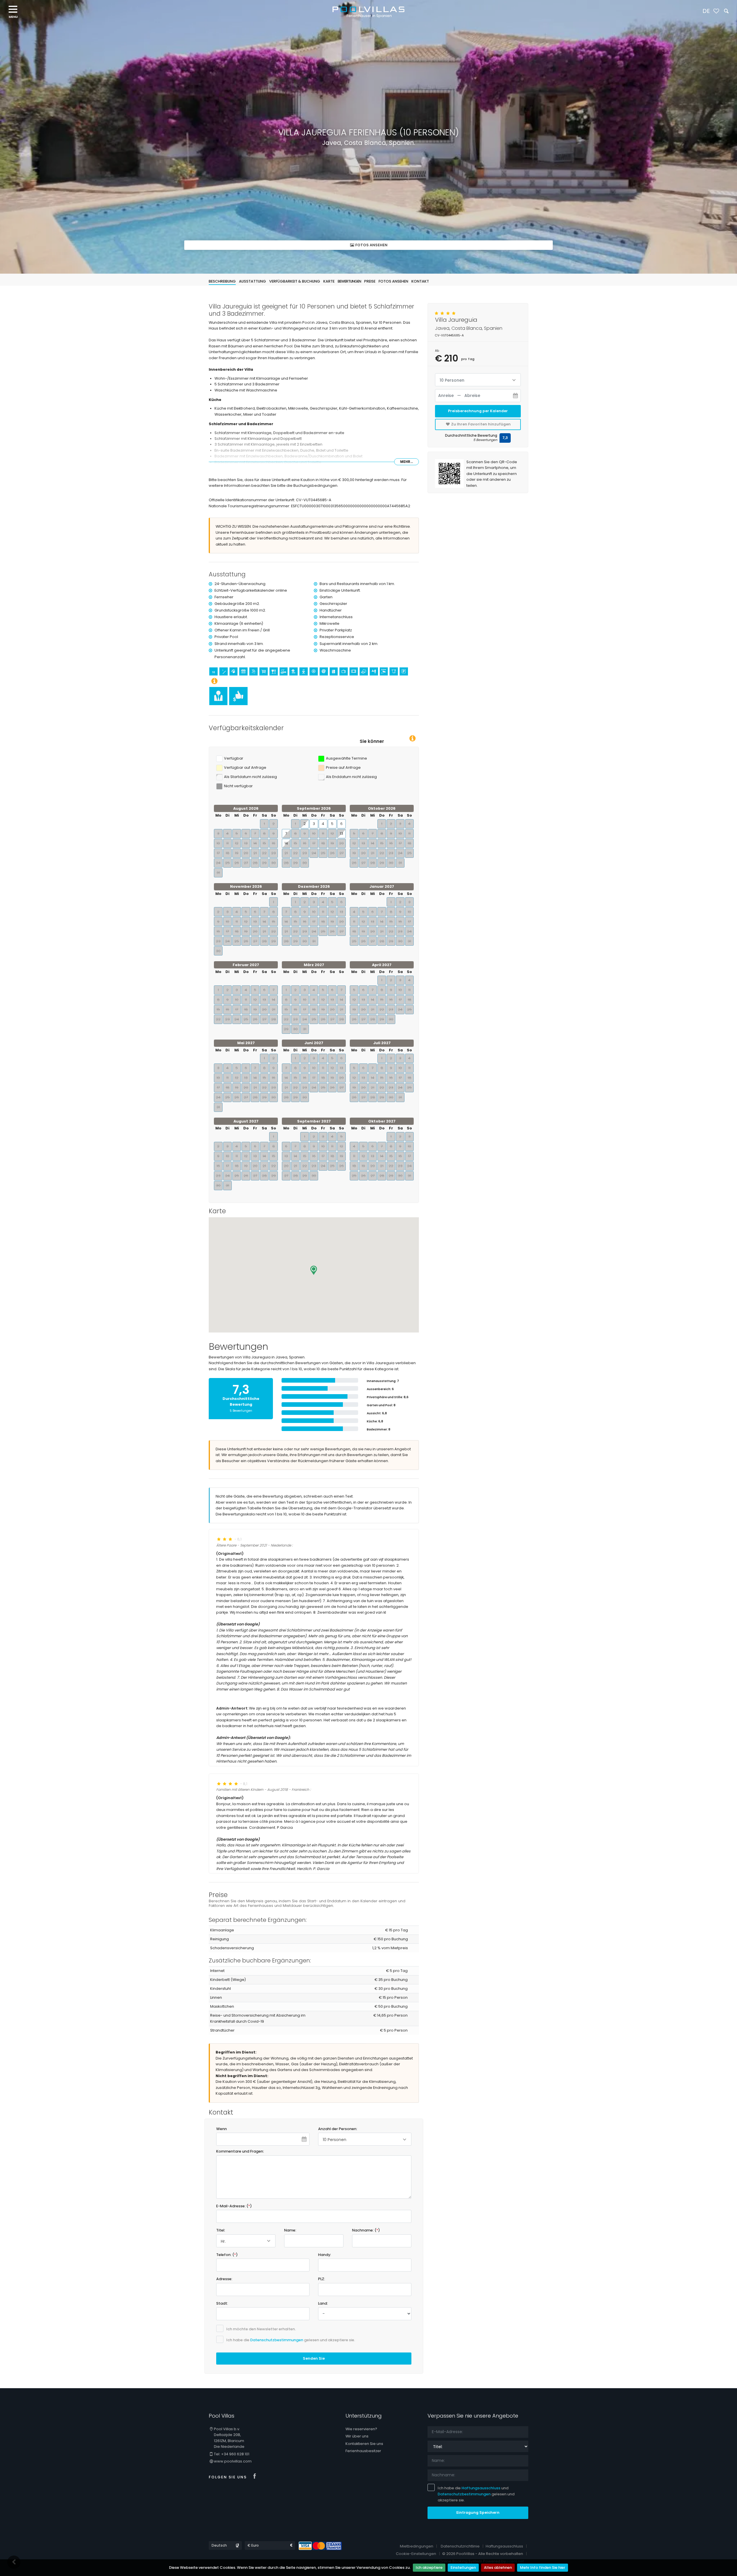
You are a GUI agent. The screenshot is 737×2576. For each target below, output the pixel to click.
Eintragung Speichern (478, 2512)
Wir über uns (357, 2436)
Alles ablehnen (498, 2568)
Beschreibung (222, 281)
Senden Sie (314, 2358)
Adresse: (224, 2279)
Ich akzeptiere (429, 2568)
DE (706, 11)
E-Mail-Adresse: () (234, 2206)
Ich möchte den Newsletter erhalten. (261, 2329)
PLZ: (322, 2279)
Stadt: (222, 2303)
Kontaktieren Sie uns (364, 2444)
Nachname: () (366, 2230)
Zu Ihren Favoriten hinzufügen (480, 424)
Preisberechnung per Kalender (478, 411)
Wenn (222, 2129)
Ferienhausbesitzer (363, 2451)
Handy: (325, 2255)
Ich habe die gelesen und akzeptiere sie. (291, 2340)
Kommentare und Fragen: (240, 2151)
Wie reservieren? (361, 2429)
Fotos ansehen (371, 245)
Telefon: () (227, 2255)
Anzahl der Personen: (338, 2129)
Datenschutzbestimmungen (277, 2340)
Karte (329, 281)
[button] (314, 1270)
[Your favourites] (716, 11)
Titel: (221, 2230)
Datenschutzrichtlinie (460, 2546)
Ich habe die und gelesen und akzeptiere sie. (476, 2494)
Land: (323, 2303)
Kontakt (420, 281)
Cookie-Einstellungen (416, 2554)
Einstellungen (463, 2568)
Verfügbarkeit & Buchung (295, 281)
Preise (370, 281)
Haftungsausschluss (481, 2488)
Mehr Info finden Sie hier (543, 2568)
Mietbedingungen (417, 2546)
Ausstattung (252, 281)
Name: (290, 2230)
